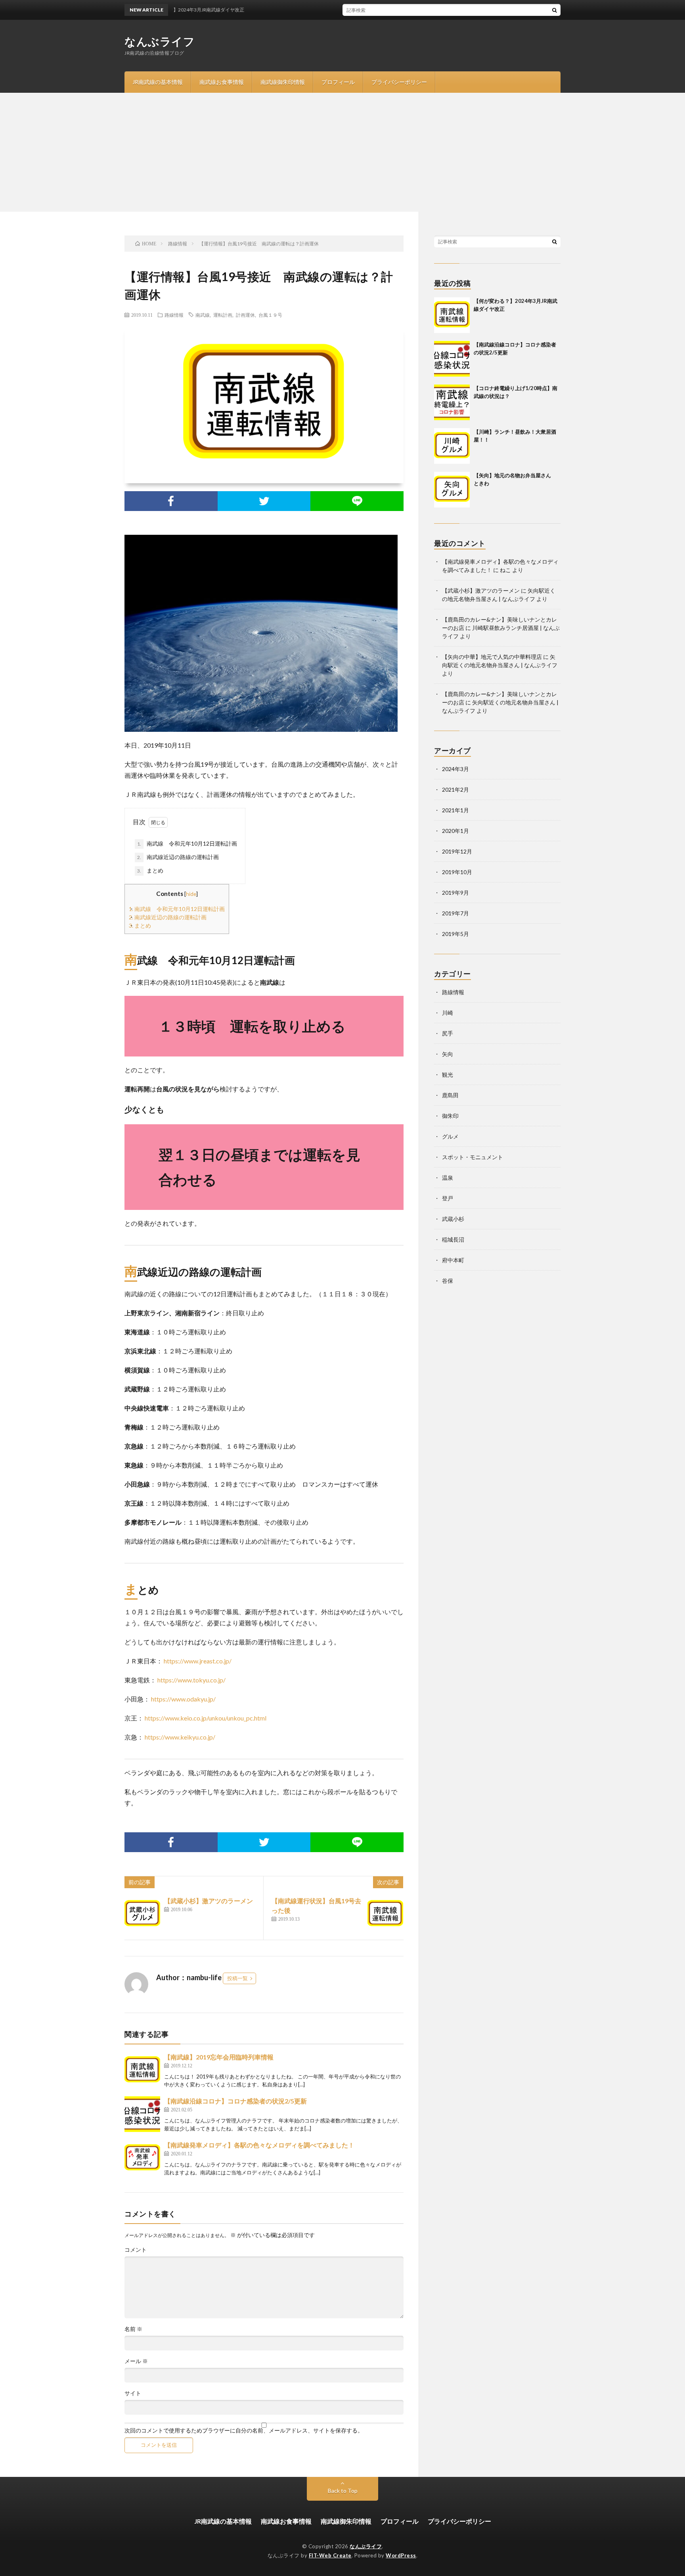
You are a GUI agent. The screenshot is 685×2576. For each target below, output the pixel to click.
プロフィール (338, 82)
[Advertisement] (342, 152)
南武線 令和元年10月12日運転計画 (187, 843)
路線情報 (174, 315)
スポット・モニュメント (473, 1157)
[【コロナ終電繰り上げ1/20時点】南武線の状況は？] (452, 402)
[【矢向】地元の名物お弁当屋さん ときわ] (452, 490)
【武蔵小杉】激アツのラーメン (209, 1901)
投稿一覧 (237, 1978)
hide (191, 894)
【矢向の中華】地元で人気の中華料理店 (492, 657)
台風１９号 (270, 315)
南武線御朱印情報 (283, 82)
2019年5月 (455, 934)
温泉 (448, 1178)
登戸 (448, 1198)
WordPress (401, 2555)
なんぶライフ (160, 41)
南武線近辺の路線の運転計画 (178, 857)
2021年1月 (455, 810)
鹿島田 (450, 1095)
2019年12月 (457, 851)
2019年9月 (455, 893)
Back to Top (343, 2491)
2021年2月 (455, 789)
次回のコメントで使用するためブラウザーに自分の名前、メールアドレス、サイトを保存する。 (244, 2431)
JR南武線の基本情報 (158, 82)
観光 (448, 1075)
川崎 (448, 1013)
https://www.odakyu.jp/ (183, 1699)
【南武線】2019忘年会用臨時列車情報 (219, 2057)
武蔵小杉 (453, 1219)
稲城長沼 (453, 1239)
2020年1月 (455, 831)
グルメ (450, 1136)
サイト (133, 2393)
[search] (555, 10)
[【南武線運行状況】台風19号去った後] (385, 1914)
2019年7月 (455, 913)
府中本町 (453, 1260)
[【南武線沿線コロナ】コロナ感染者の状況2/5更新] (142, 2114)
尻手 (448, 1033)
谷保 (448, 1281)
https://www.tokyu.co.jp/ (191, 1680)
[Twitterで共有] (264, 501)
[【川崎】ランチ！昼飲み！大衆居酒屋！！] (452, 446)
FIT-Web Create (330, 2555)
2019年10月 (457, 872)
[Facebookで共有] (171, 501)
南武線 (203, 315)
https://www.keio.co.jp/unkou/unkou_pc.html (206, 1718)
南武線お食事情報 (222, 82)
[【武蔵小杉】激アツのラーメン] (142, 1914)
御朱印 (450, 1116)
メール (136, 2361)
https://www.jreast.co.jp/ (198, 1661)
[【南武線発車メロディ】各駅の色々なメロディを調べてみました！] (142, 2158)
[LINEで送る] (357, 501)
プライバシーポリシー (399, 82)
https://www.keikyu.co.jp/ (180, 1737)
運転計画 (223, 315)
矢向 (448, 1054)
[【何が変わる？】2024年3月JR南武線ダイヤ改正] (452, 315)
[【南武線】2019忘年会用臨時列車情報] (142, 2070)
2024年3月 (455, 769)
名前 (133, 2329)
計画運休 (245, 315)
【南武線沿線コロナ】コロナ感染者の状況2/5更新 (235, 2101)
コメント (136, 2250)
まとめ (150, 870)
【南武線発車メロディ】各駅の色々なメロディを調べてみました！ (259, 2145)
